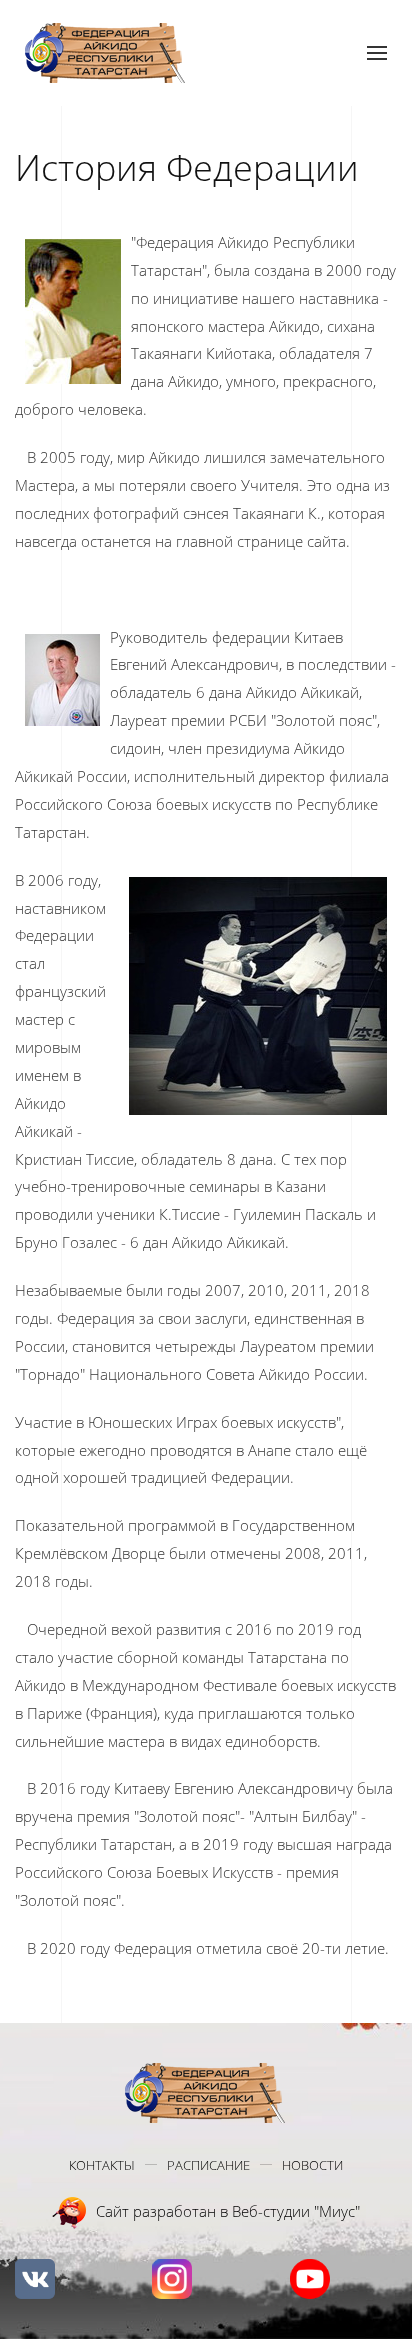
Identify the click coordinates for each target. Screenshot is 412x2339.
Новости (312, 2165)
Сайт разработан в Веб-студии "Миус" (228, 2211)
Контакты (102, 2165)
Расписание (208, 2165)
